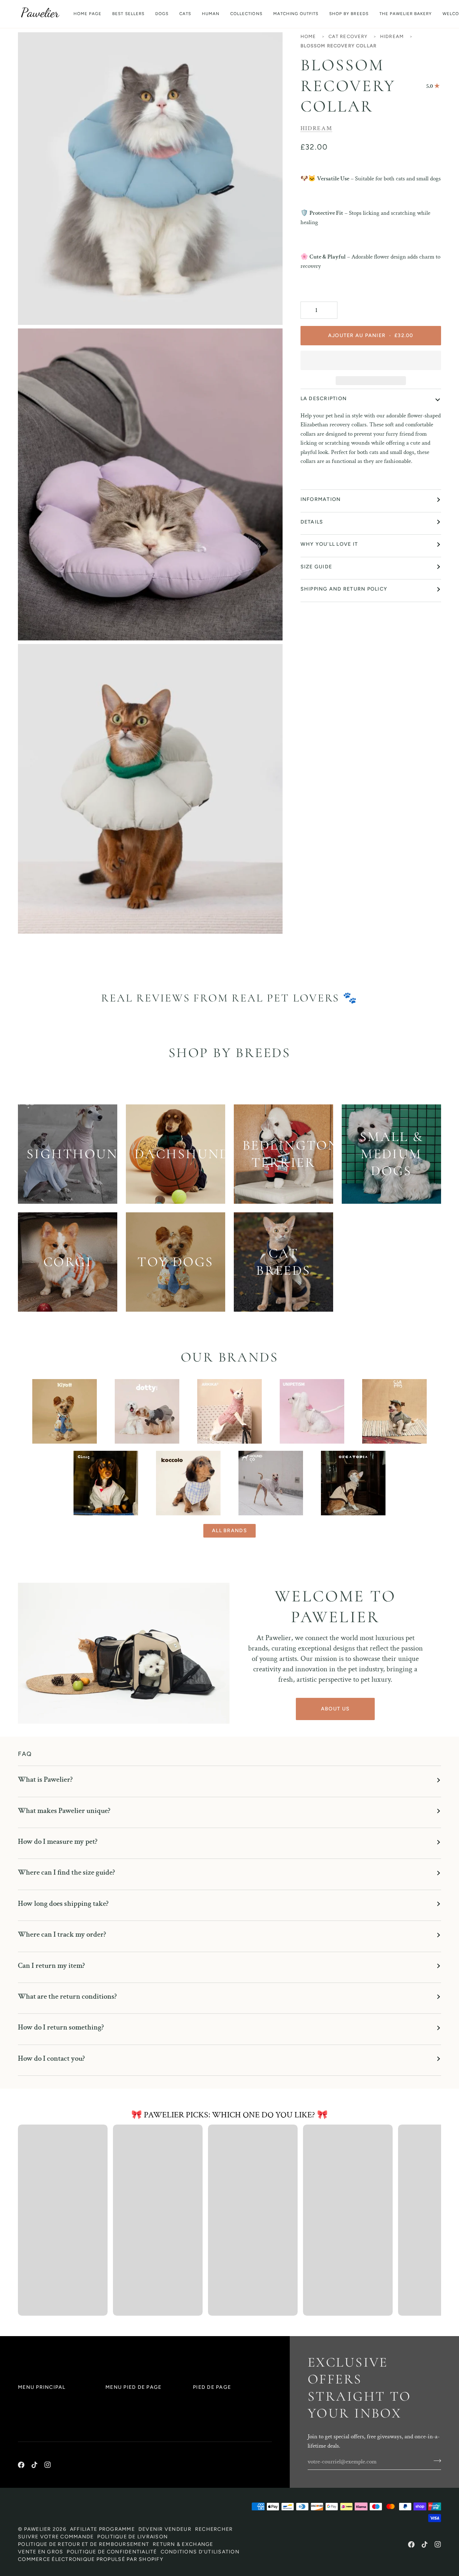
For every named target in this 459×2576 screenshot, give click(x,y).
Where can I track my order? (62, 1934)
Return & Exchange (183, 2544)
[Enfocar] (31, 311)
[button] (162, 14)
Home (308, 36)
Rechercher (214, 2529)
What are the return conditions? (67, 1996)
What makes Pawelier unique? (64, 1811)
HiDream (392, 36)
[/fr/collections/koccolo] (188, 1483)
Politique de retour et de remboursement (84, 2544)
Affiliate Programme (102, 2529)
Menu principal (42, 2387)
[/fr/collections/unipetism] (312, 1411)
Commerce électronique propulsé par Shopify (91, 2559)
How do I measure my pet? (58, 1841)
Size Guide (316, 567)
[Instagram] (48, 2465)
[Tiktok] (34, 2465)
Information (321, 499)
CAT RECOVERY (348, 36)
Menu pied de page (133, 2387)
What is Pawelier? (45, 1779)
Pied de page (212, 2387)
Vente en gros (41, 2552)
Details (312, 522)
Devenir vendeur (165, 2529)
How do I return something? (61, 2027)
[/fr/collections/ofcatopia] (353, 1483)
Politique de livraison (133, 2537)
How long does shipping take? (63, 1903)
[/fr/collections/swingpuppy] (394, 1411)
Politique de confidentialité (112, 2552)
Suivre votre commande (56, 2537)
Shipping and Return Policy (344, 589)
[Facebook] (21, 2465)
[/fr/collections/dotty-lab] (147, 1411)
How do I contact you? (51, 2058)
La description (324, 399)
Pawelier (38, 2529)
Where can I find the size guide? (67, 1872)
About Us (335, 1709)
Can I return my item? (51, 1966)
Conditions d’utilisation (200, 2552)
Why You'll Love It (329, 544)
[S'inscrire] (435, 2461)
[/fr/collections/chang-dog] (106, 1483)
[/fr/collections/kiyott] (65, 1411)
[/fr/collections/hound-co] (271, 1483)
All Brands (229, 1531)
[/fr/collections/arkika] (229, 1411)
